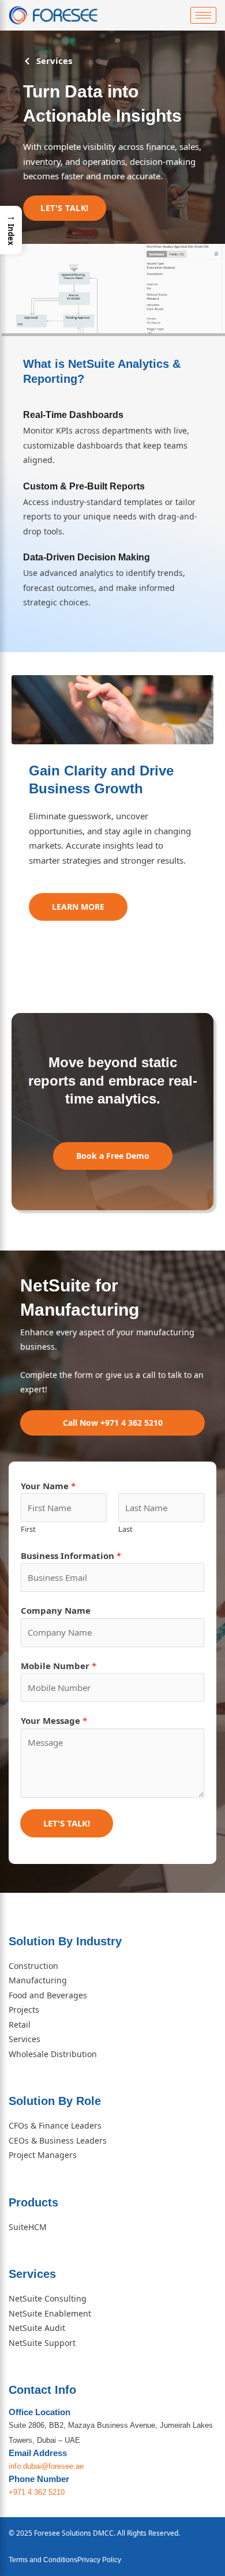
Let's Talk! (67, 1823)
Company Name (56, 1610)
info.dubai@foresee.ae (46, 2466)
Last (125, 1529)
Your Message (54, 1720)
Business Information (71, 1556)
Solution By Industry (65, 1941)
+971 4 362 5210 (37, 2492)
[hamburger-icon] (203, 15)
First (28, 1529)
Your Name (48, 1486)
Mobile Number (59, 1666)
